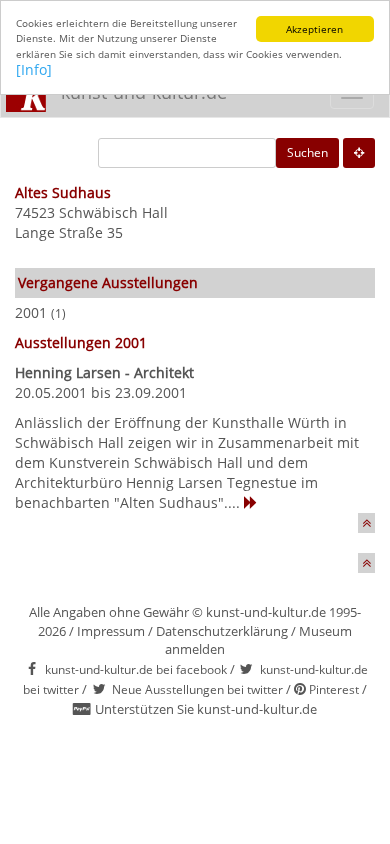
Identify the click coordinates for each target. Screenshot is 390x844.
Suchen (307, 152)
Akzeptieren (314, 29)
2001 (31, 312)
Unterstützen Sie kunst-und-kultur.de (206, 709)
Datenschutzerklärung (222, 631)
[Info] (34, 69)
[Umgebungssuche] (359, 153)
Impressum (111, 631)
